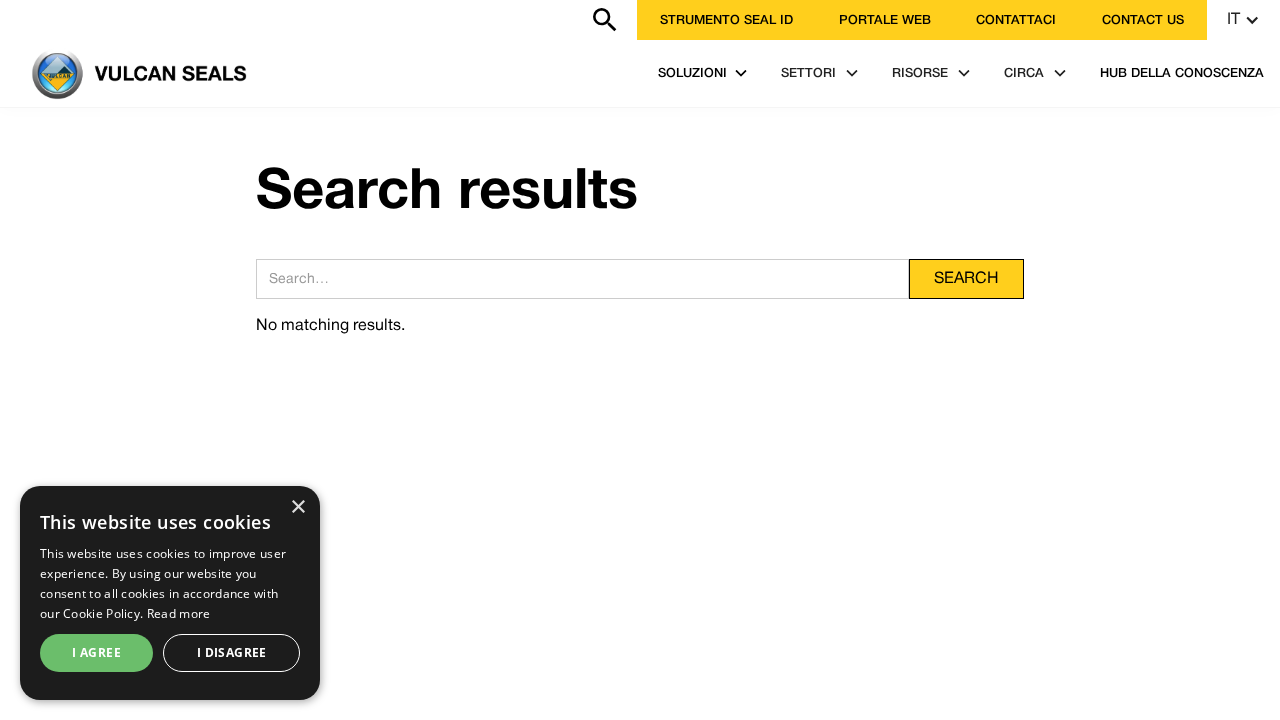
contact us (1143, 20)
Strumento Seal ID (726, 20)
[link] (12, 20)
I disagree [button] (232, 652)
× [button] (297, 507)
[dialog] (170, 593)
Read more (179, 613)
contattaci (1016, 20)
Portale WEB (885, 20)
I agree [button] (96, 652)
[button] (1243, 20)
